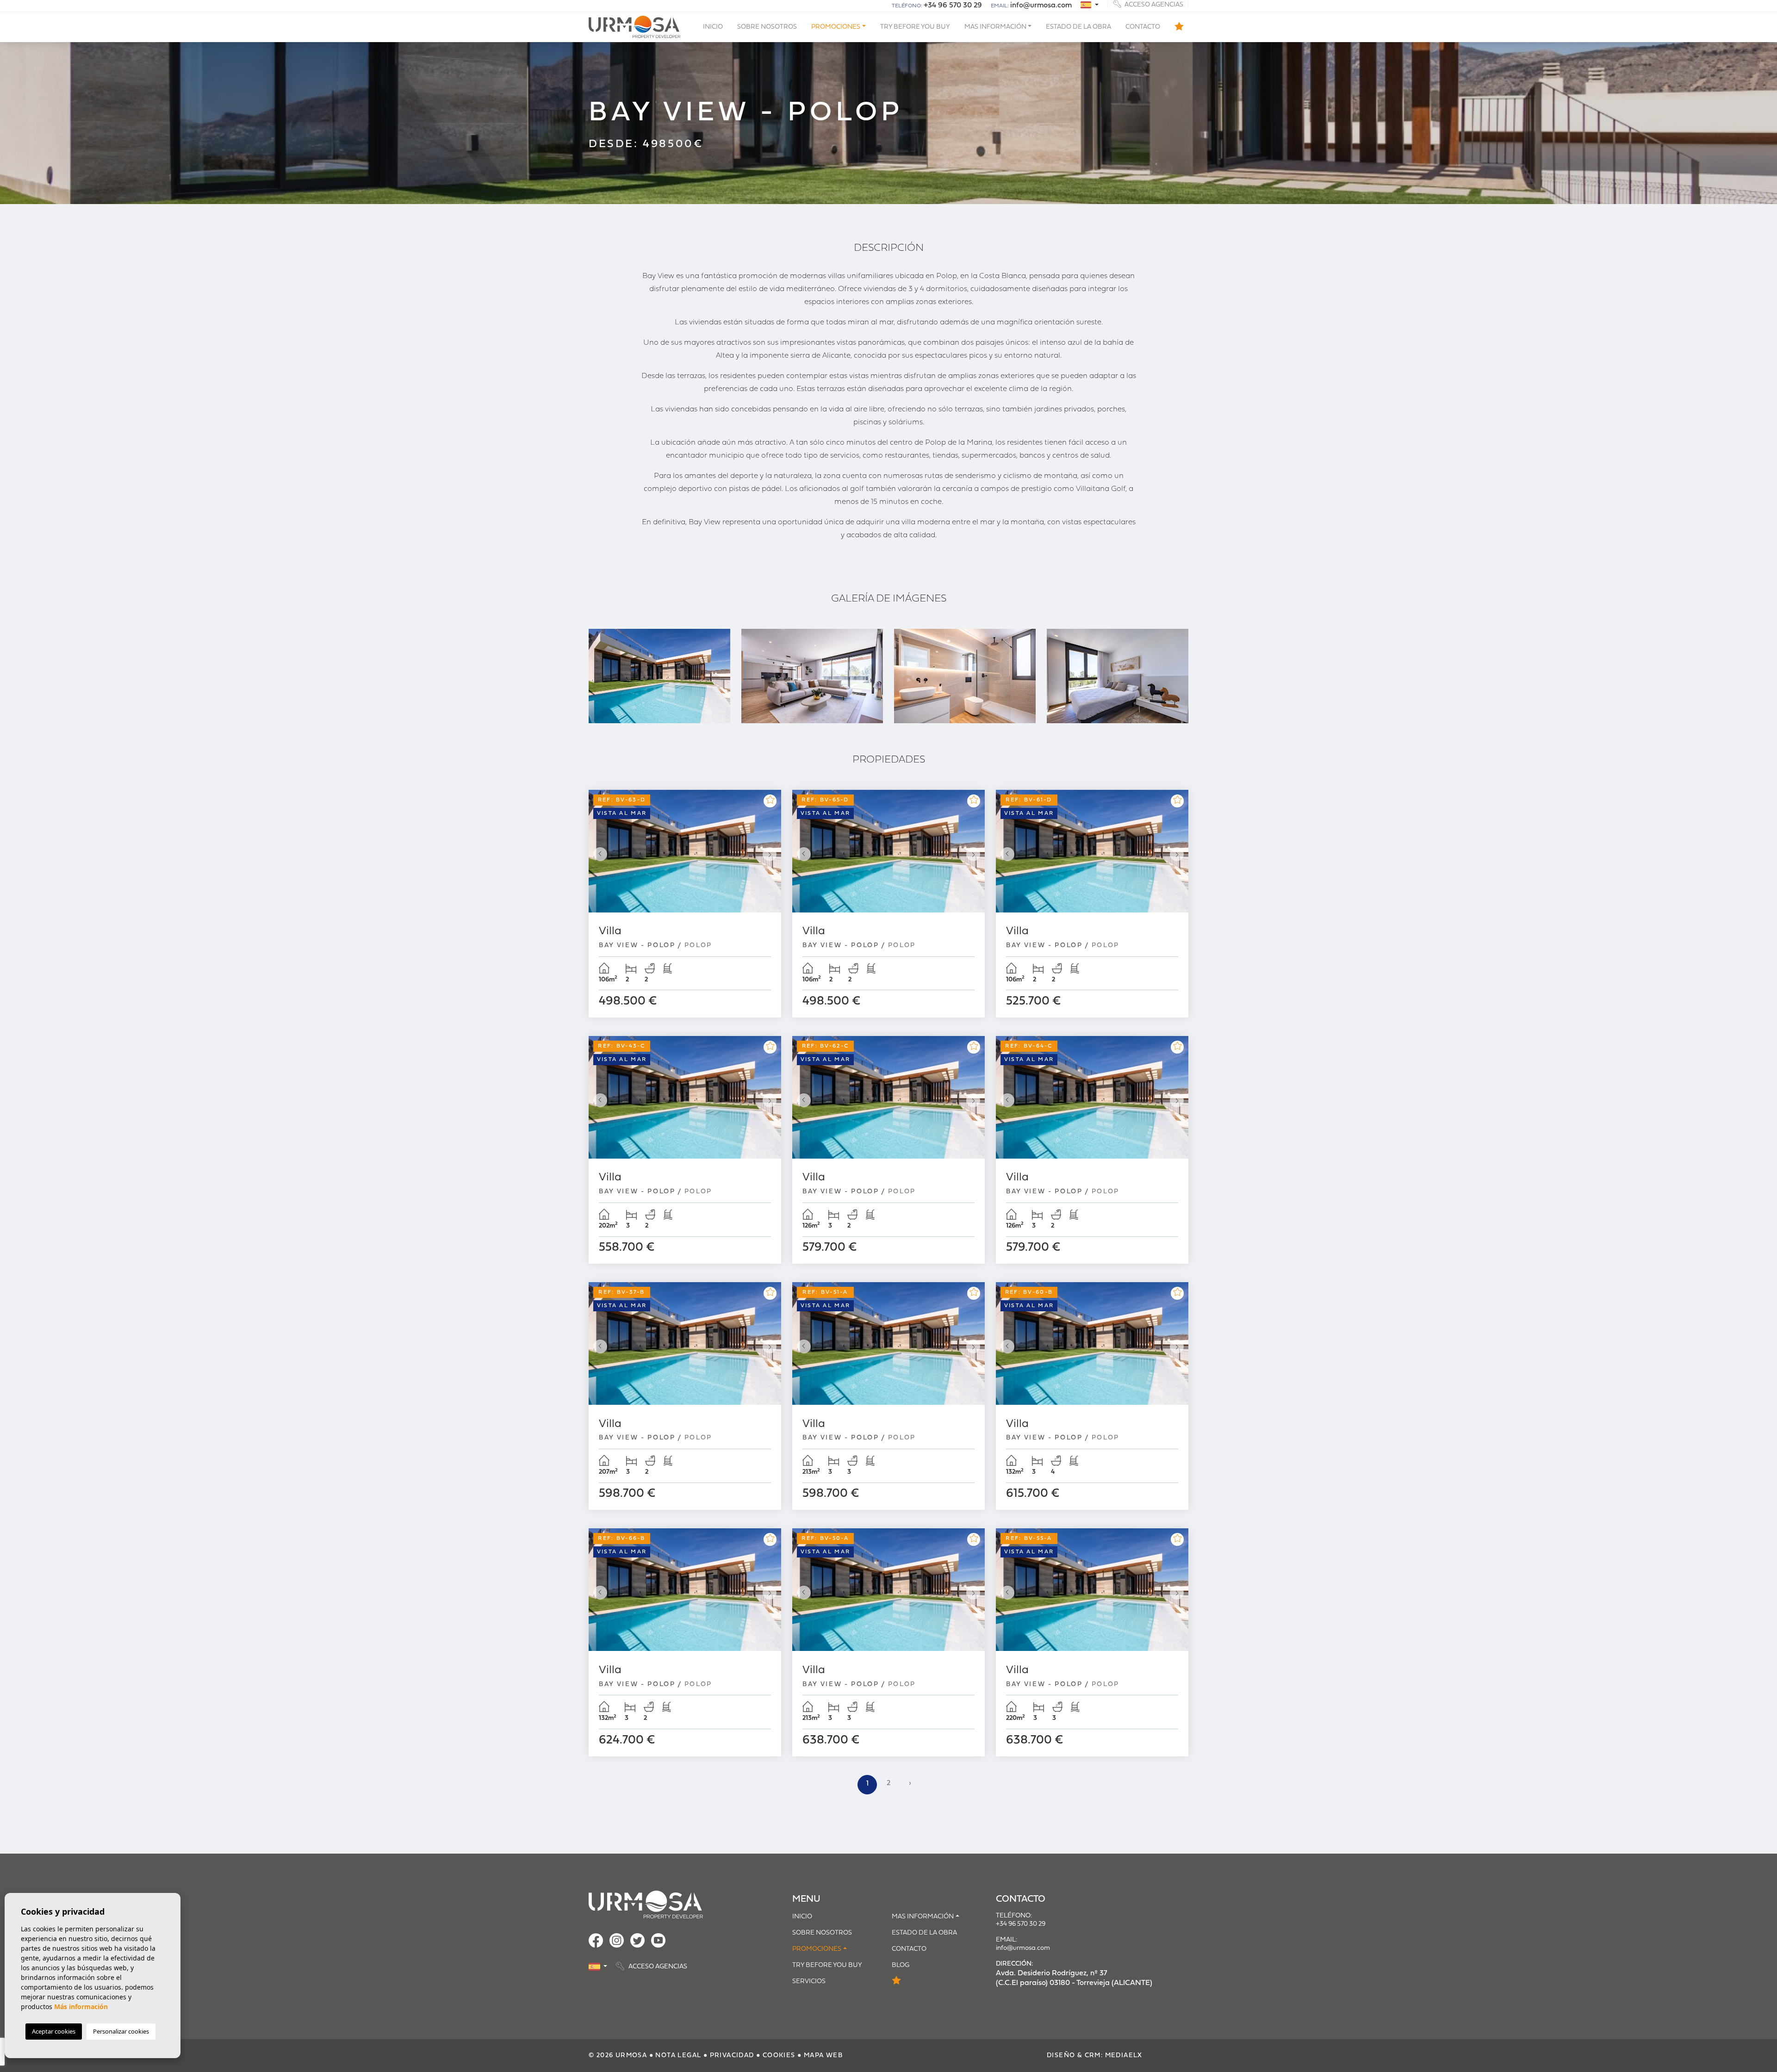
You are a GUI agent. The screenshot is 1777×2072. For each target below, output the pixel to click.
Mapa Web (823, 2056)
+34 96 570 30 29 (953, 6)
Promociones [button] (836, 27)
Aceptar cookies (54, 2031)
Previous (598, 854)
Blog (901, 1965)
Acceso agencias (1153, 4)
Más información (81, 2007)
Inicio (713, 27)
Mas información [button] (995, 27)
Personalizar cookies (121, 2031)
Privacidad (732, 2056)
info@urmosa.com (1041, 6)
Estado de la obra (1078, 27)
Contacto (1143, 27)
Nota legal (678, 2056)
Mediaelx (1124, 2056)
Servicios (809, 1982)
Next (772, 854)
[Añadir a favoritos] (770, 801)
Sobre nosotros (767, 27)
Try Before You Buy (915, 27)
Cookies (779, 2056)
